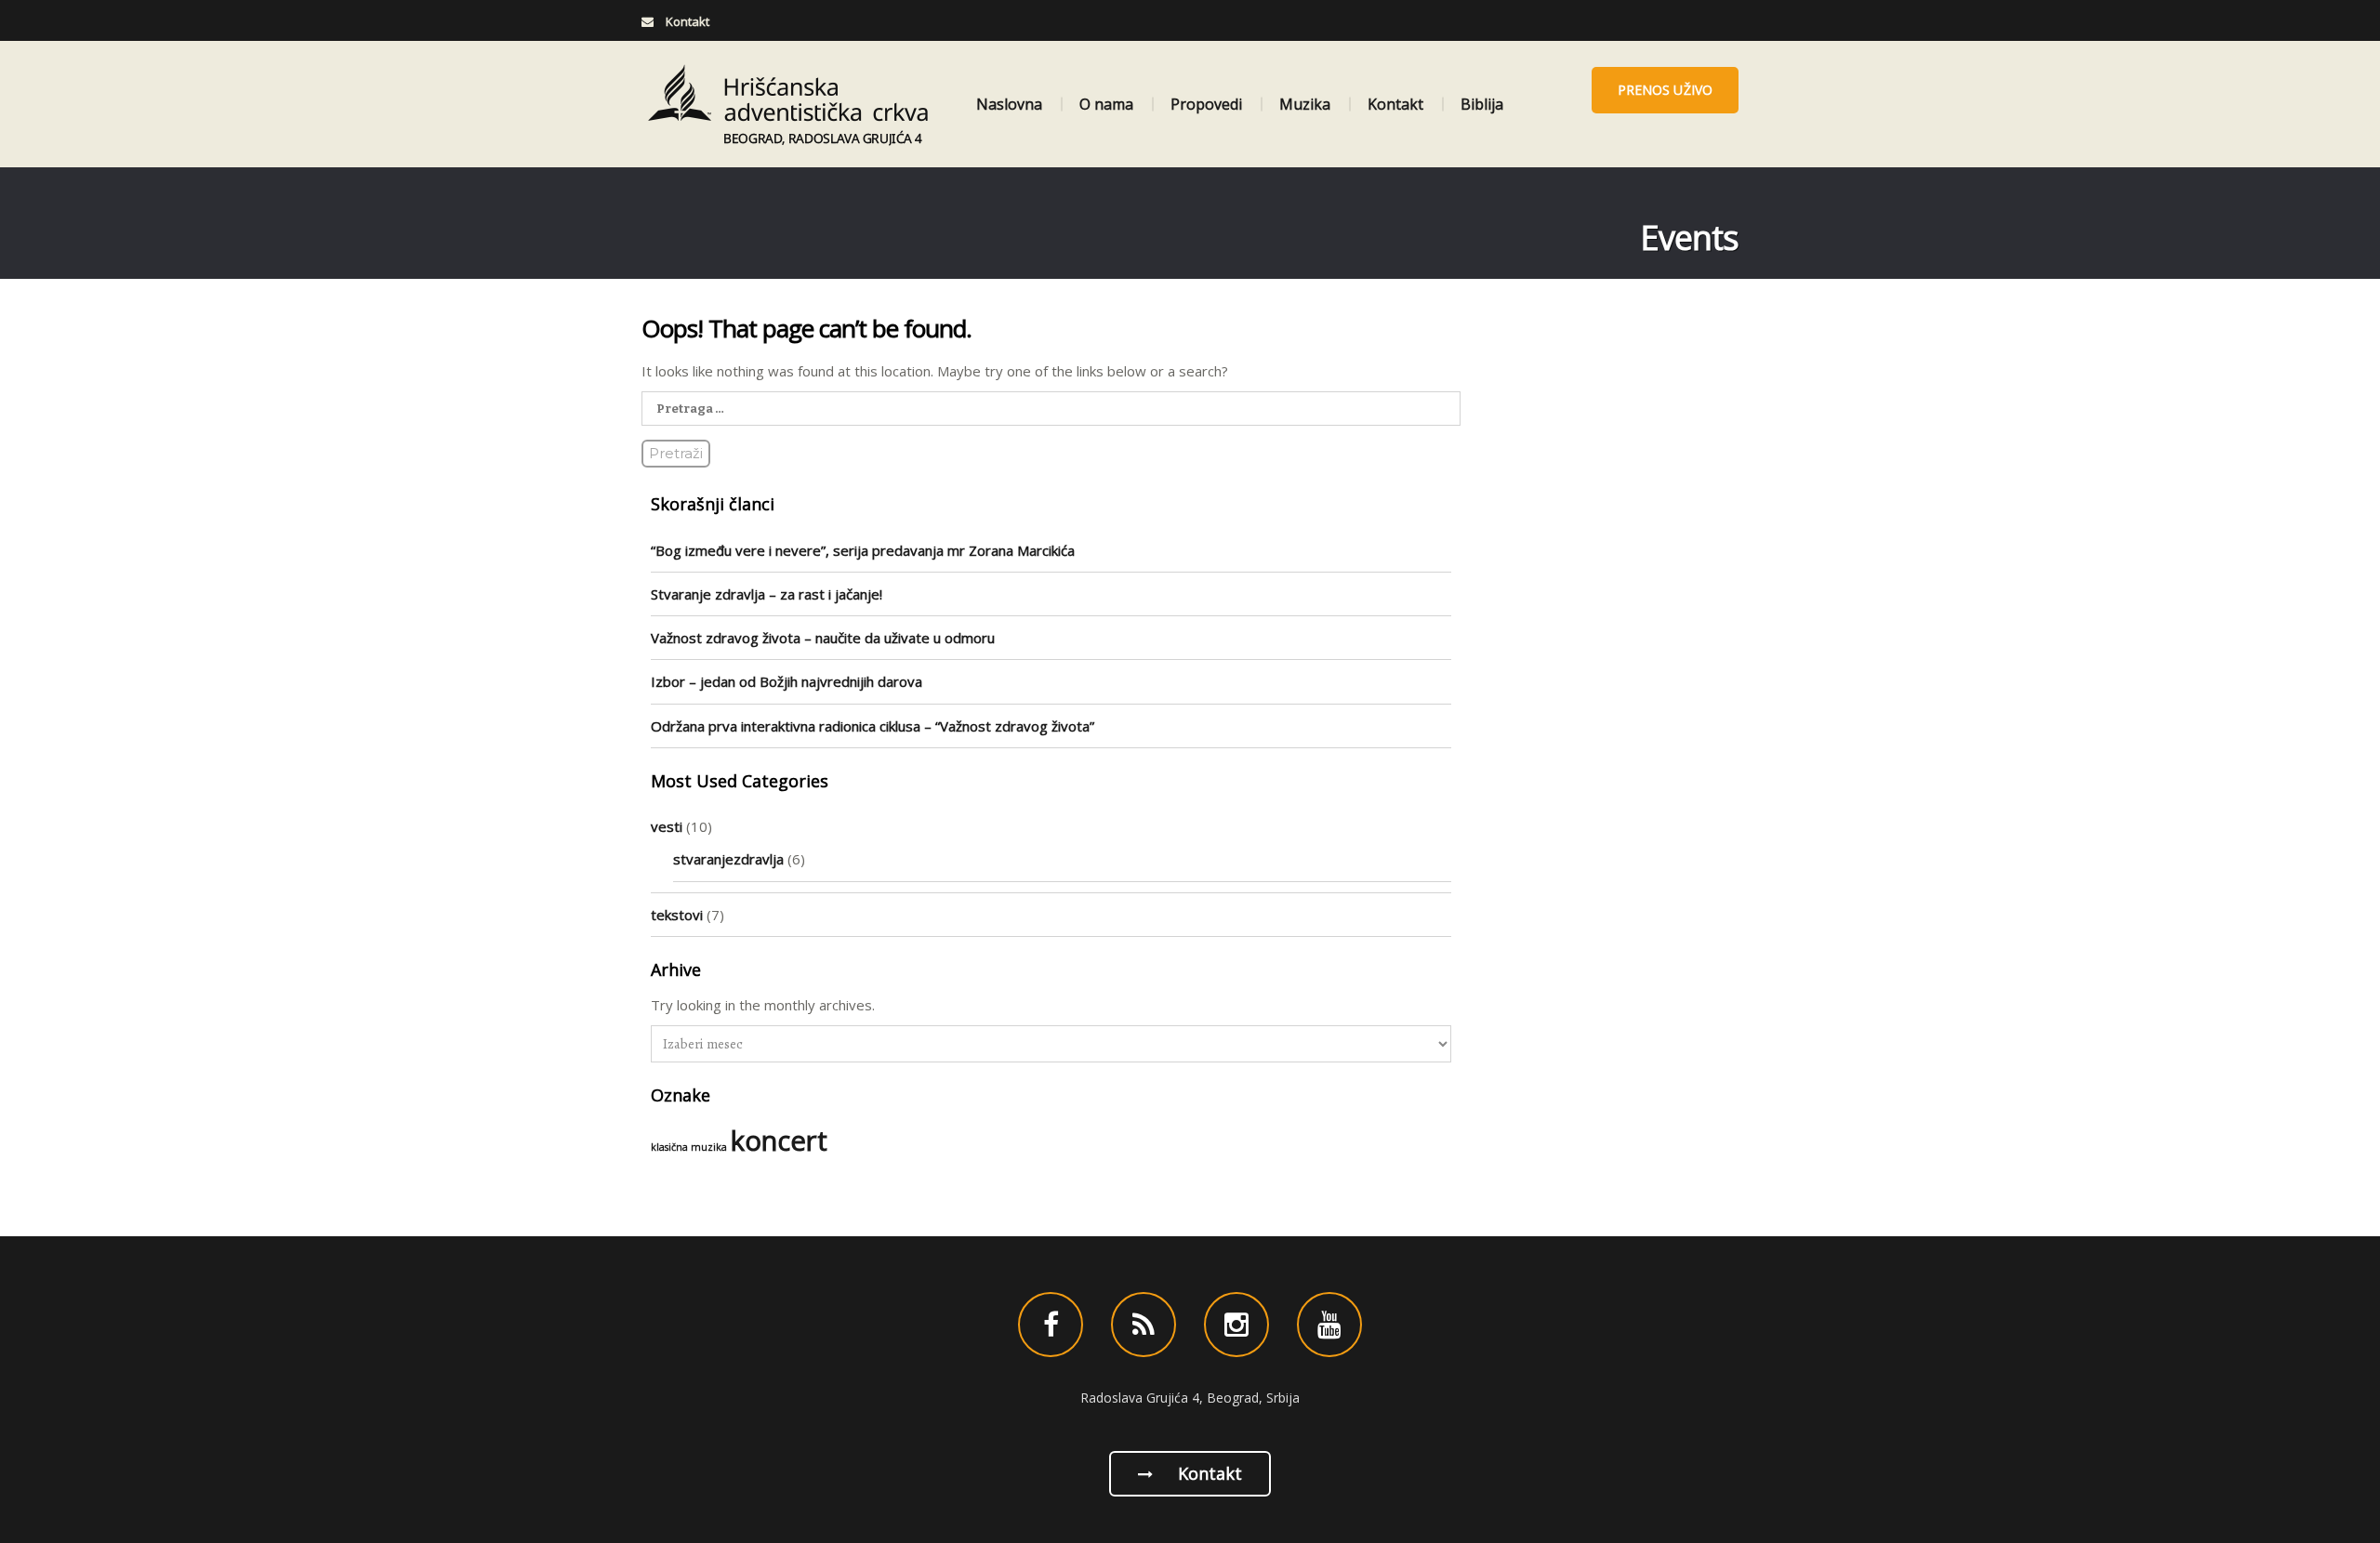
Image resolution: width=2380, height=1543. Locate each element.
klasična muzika (689, 1147)
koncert (779, 1141)
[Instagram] (1236, 1325)
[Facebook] (1051, 1325)
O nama (1106, 104)
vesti (667, 826)
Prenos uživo (1665, 90)
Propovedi (1206, 104)
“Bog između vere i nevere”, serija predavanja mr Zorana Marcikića (863, 550)
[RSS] (1144, 1325)
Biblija (1482, 104)
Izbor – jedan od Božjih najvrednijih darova (787, 681)
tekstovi (677, 915)
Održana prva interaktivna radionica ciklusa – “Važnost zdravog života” (873, 726)
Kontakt (1395, 104)
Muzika (1305, 104)
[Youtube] (1329, 1325)
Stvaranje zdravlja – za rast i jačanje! (767, 594)
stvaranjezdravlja (728, 859)
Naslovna (1009, 104)
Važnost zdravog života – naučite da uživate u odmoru (823, 638)
